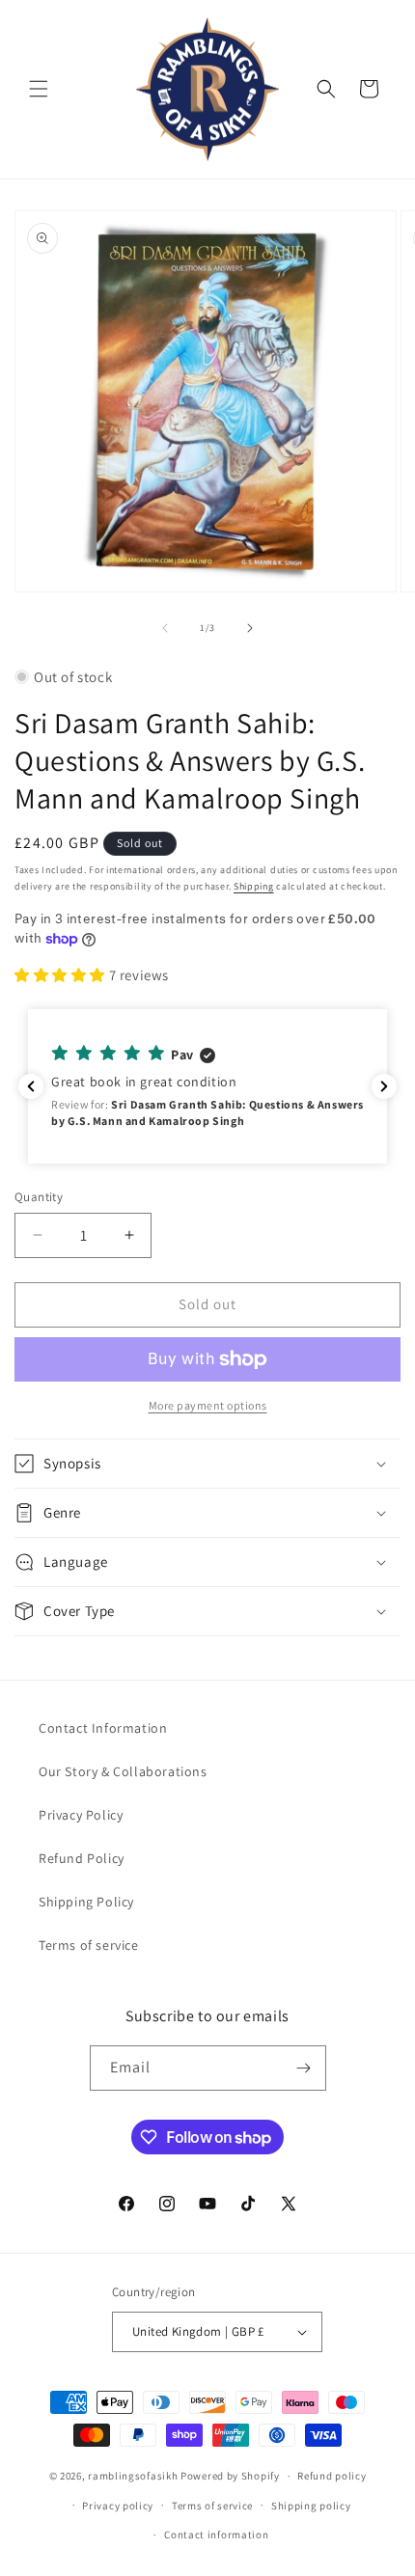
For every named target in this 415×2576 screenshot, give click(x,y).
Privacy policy (118, 2506)
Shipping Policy (86, 1902)
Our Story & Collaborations (123, 1771)
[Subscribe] (304, 2068)
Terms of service (89, 1945)
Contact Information (103, 1728)
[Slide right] (250, 628)
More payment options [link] (208, 1405)
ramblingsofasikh (133, 2476)
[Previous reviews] (31, 1086)
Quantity (39, 1197)
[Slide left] (165, 628)
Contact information (216, 2535)
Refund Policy (82, 1858)
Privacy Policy (81, 1815)
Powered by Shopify (230, 2476)
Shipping (254, 886)
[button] (39, 89)
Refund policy (332, 2476)
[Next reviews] (384, 1086)
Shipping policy (311, 2506)
